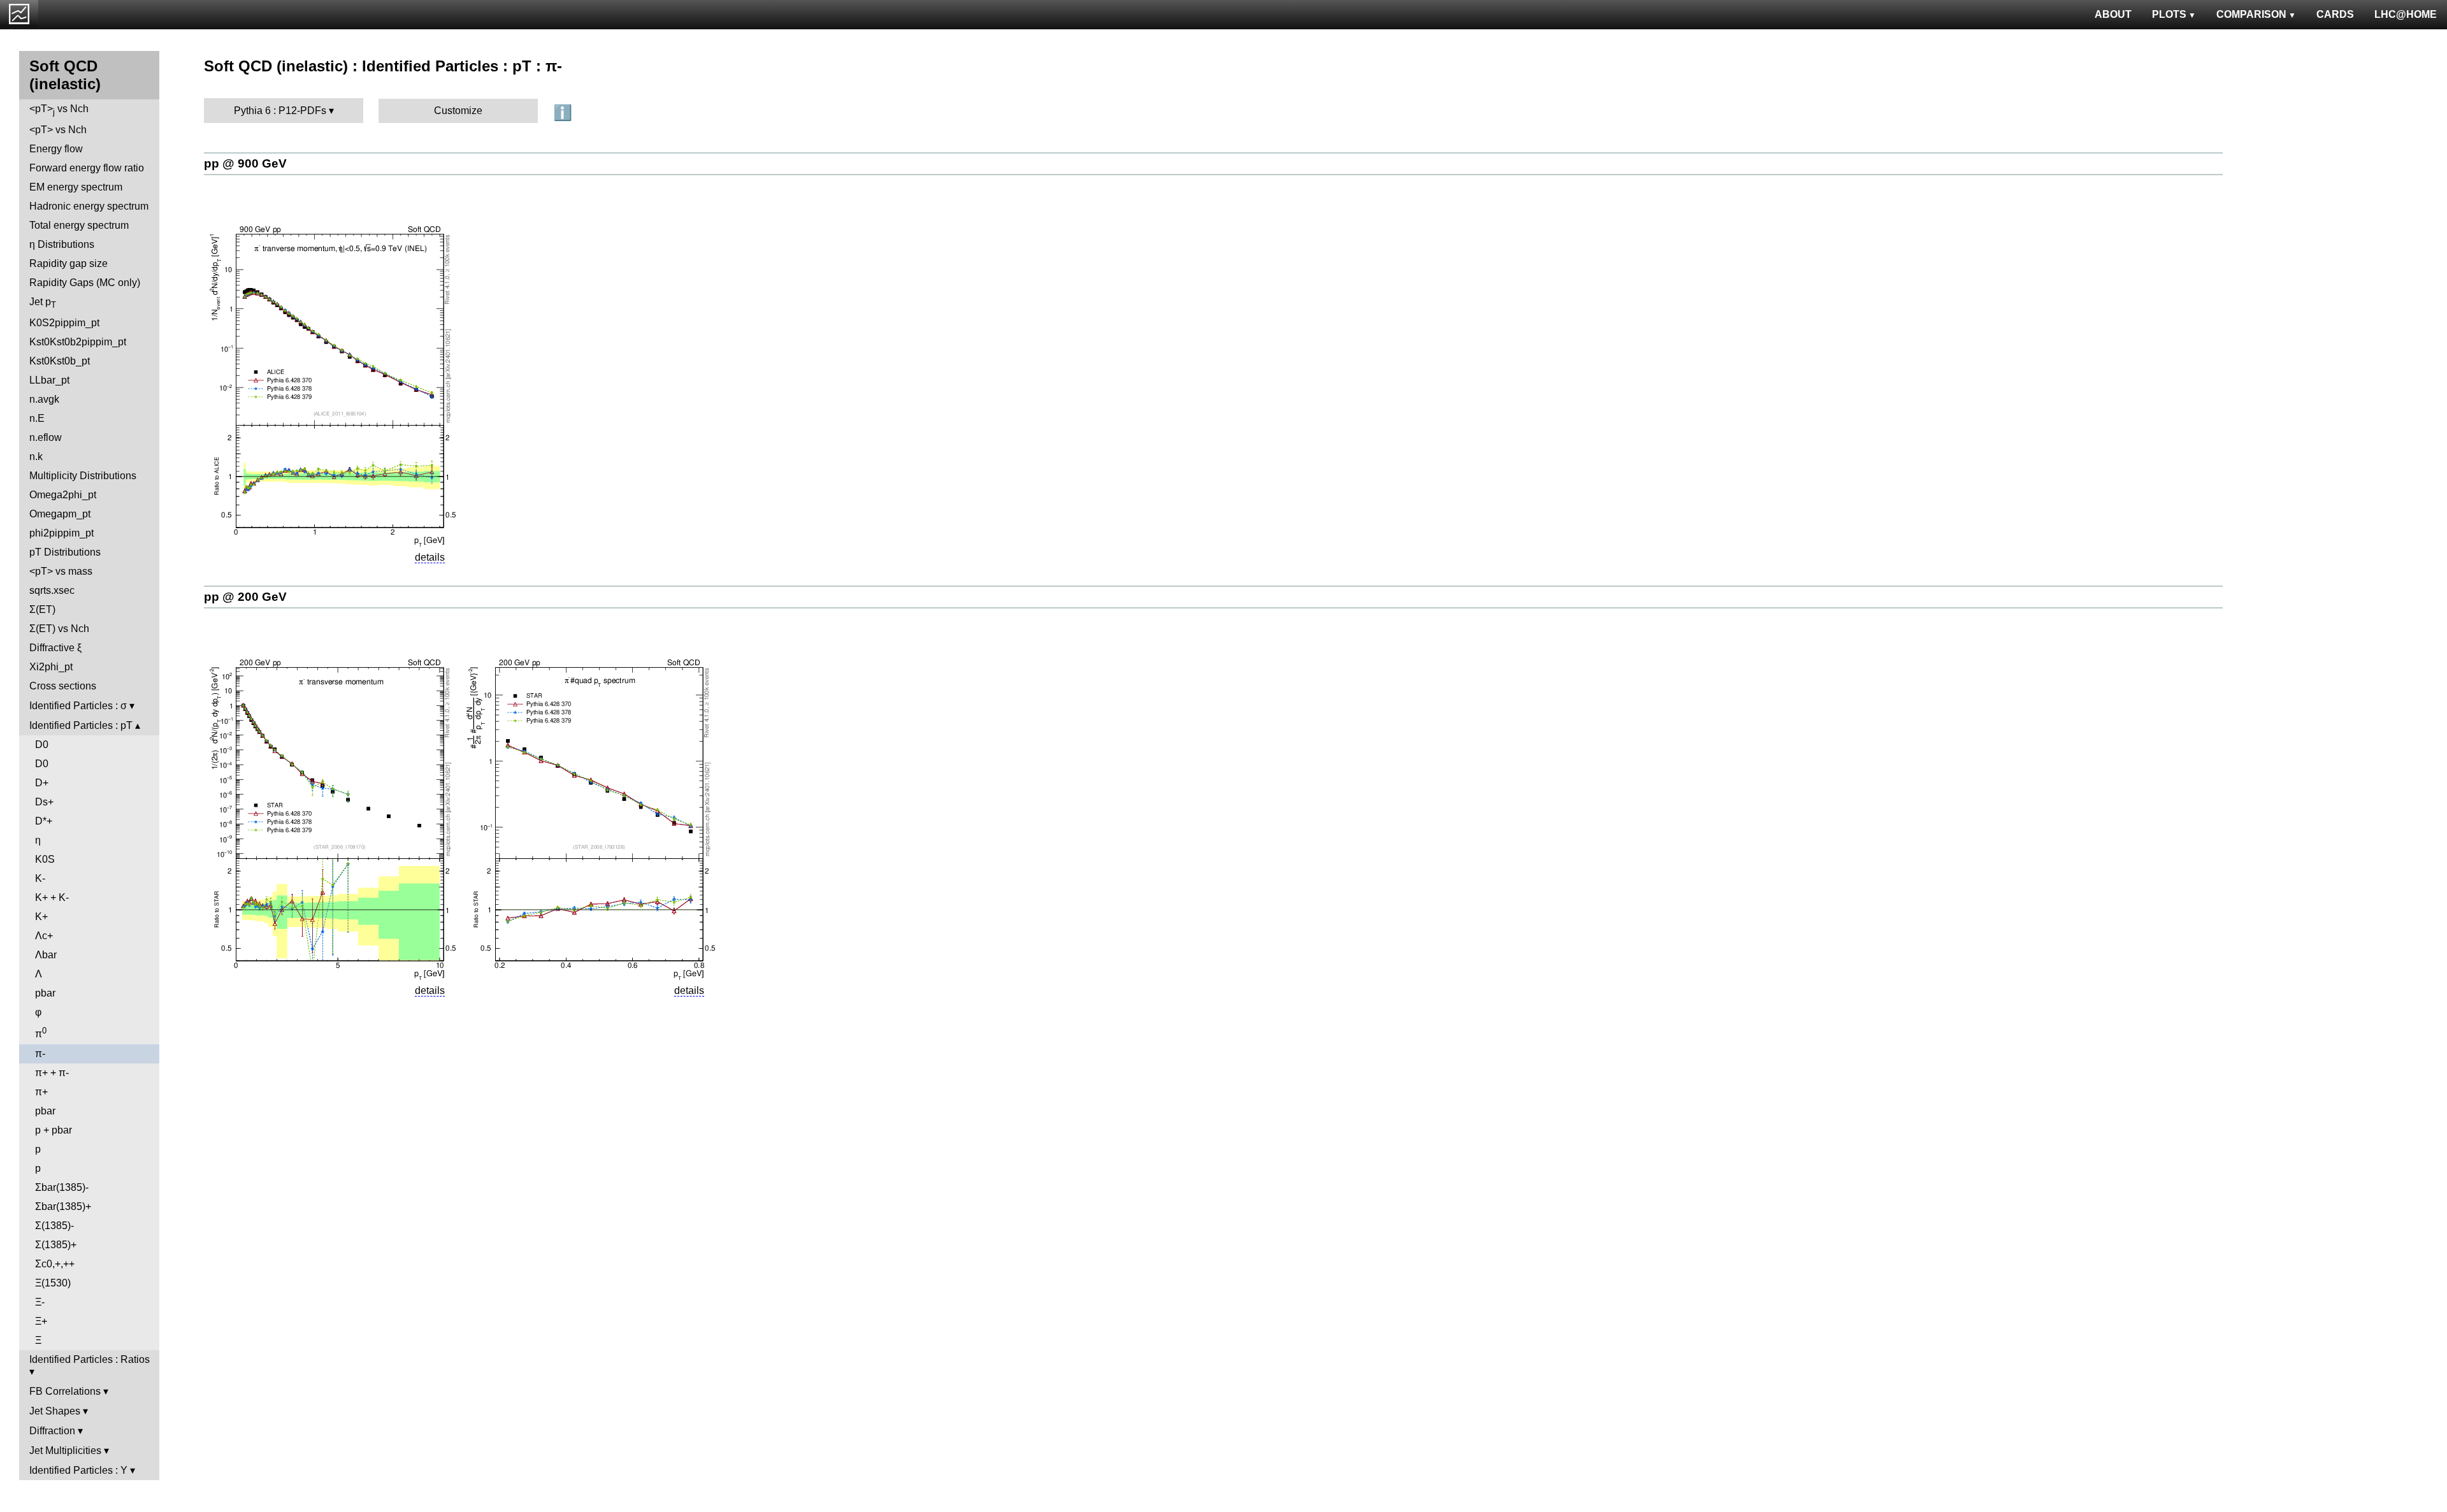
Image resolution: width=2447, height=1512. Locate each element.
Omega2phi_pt (63, 495)
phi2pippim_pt (61, 533)
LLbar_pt (49, 380)
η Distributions (62, 244)
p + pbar (54, 1130)
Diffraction (52, 1431)
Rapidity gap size (69, 263)
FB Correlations (65, 1391)
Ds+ (44, 802)
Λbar (46, 955)
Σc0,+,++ (55, 1264)
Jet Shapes (55, 1411)
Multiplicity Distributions (83, 476)
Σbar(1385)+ (63, 1206)
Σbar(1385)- (62, 1187)
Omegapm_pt (60, 514)
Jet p (43, 303)
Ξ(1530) (53, 1283)
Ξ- (40, 1302)
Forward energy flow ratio (87, 168)
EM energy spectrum (76, 187)
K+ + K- (52, 897)
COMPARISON (2251, 14)
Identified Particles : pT (81, 725)
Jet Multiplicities (65, 1451)
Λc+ (44, 936)
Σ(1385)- (54, 1226)
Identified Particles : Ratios (90, 1359)
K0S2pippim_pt (64, 323)
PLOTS (2169, 14)
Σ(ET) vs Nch (59, 629)
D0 (42, 745)
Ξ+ (41, 1321)
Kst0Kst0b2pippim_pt (78, 342)
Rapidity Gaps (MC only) (85, 283)
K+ (41, 917)
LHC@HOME (2406, 14)
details (430, 557)
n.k (36, 457)
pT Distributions (65, 552)
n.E (37, 418)
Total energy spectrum (79, 225)
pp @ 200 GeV (245, 597)
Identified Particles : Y (78, 1470)
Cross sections (63, 686)
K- (40, 878)
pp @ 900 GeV (245, 163)
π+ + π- (52, 1073)
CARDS (2335, 14)
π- (40, 1054)
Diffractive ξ (55, 648)
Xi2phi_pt (51, 667)
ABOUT (2113, 14)
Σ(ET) (42, 609)
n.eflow (46, 437)
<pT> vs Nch (59, 110)
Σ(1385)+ (56, 1245)
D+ (42, 783)
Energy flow (56, 149)
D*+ (44, 821)
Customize (458, 111)
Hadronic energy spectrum (89, 206)
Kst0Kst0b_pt (60, 361)
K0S (45, 859)
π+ (41, 1092)
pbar (45, 993)
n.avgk (44, 399)
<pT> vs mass (61, 571)
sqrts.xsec (52, 590)
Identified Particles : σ (78, 706)
